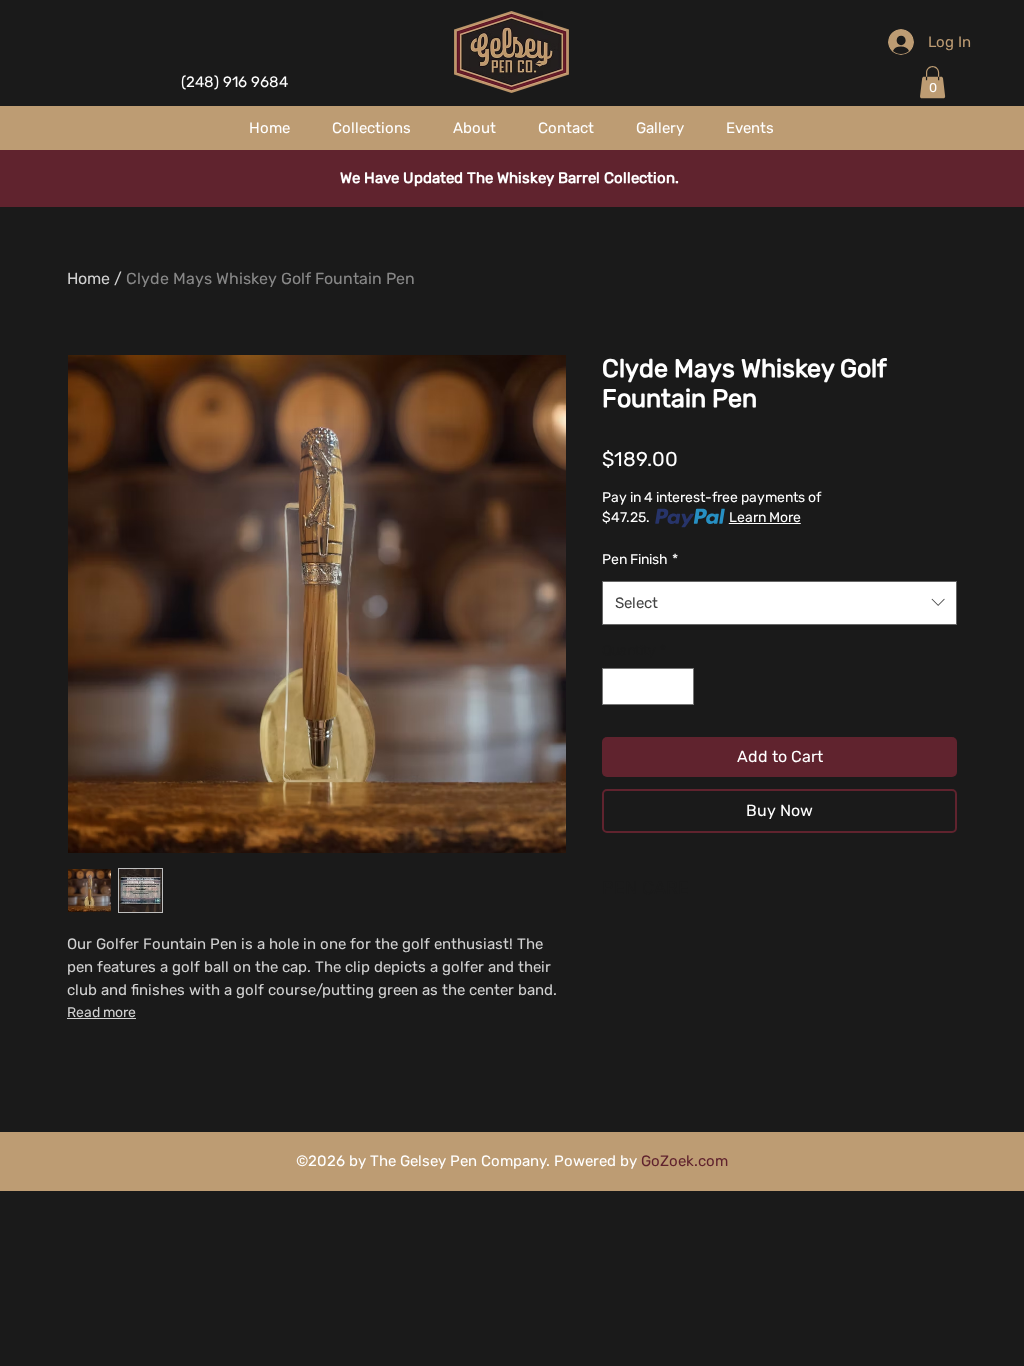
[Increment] (678, 686)
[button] (932, 82)
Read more (101, 1012)
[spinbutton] (648, 686)
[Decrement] (617, 686)
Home (88, 278)
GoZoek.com (684, 1161)
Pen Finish (640, 559)
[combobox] (779, 603)
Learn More (765, 517)
